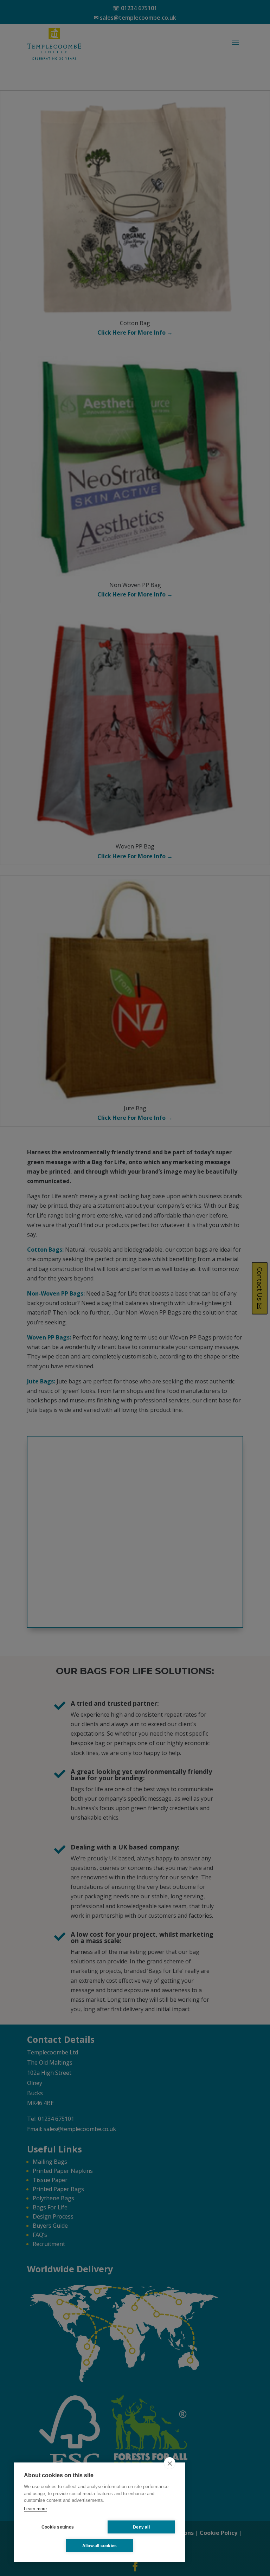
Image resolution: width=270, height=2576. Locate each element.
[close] (170, 2463)
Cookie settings (58, 2527)
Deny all (141, 2527)
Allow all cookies (99, 2546)
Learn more (35, 2509)
